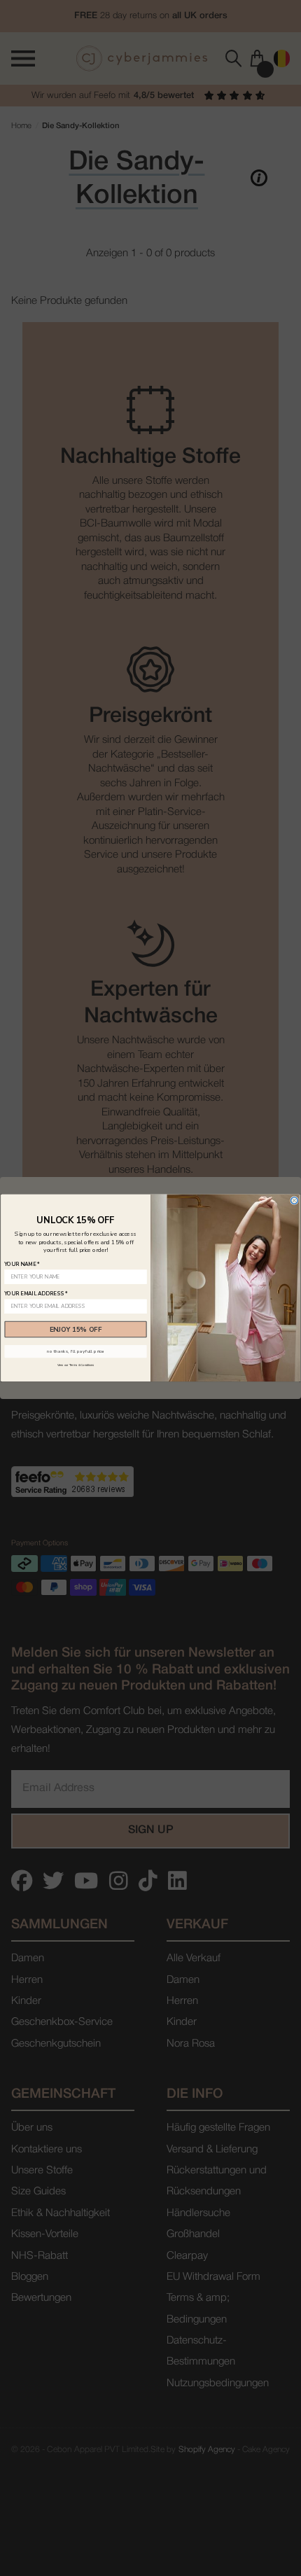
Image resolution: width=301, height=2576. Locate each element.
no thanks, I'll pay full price (75, 1352)
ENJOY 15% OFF (76, 1329)
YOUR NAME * (22, 1264)
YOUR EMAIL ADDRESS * (36, 1293)
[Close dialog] (295, 1201)
